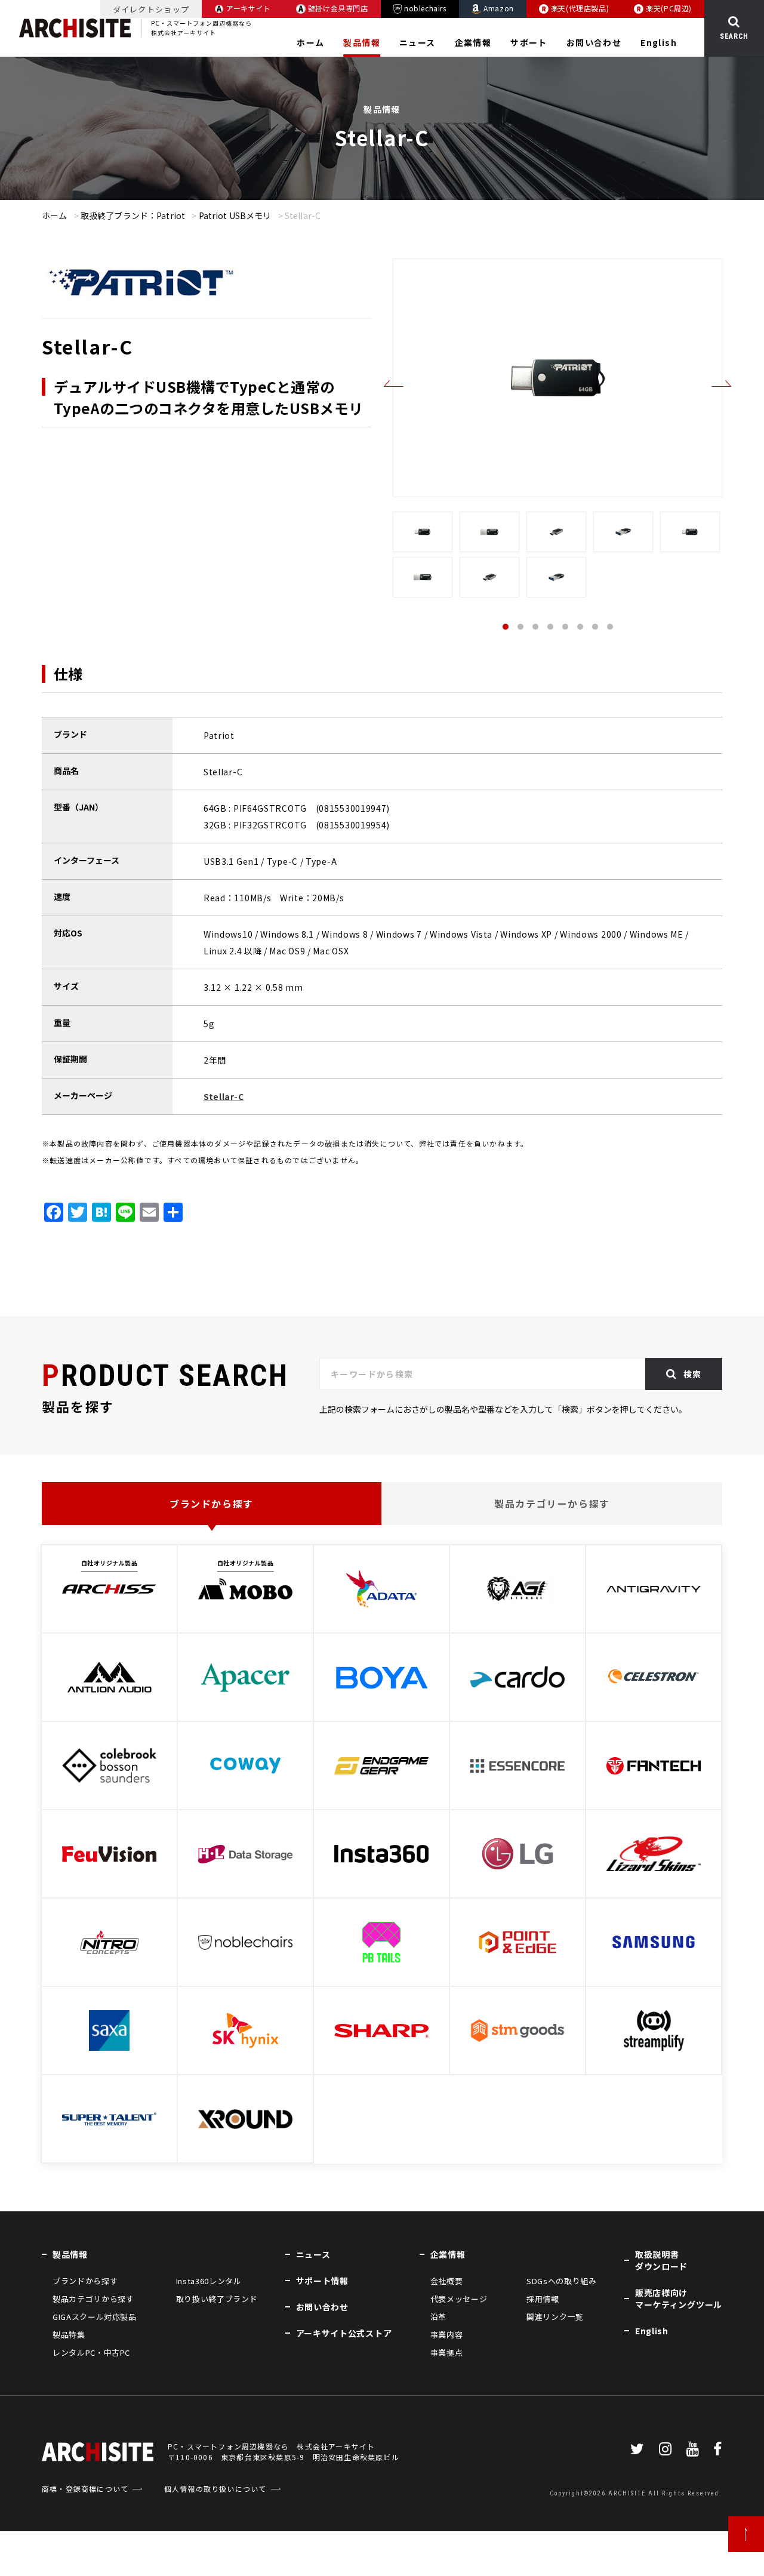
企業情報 (473, 42)
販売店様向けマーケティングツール (679, 2298)
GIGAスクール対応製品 (95, 2317)
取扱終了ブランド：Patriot (133, 215)
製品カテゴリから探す (93, 2299)
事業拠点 (447, 2352)
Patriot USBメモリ (235, 215)
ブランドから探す (212, 1503)
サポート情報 (322, 2281)
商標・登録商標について (85, 2489)
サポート (529, 42)
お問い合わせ (594, 42)
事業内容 (447, 2335)
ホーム (310, 42)
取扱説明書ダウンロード (661, 2260)
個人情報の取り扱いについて (215, 2489)
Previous (394, 383)
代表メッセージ (459, 2299)
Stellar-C (224, 1096)
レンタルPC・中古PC (91, 2352)
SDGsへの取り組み (561, 2281)
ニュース (418, 42)
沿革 (438, 2317)
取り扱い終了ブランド (217, 2299)
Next (722, 383)
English (659, 42)
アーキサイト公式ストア (344, 2333)
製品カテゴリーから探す (552, 1503)
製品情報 (362, 42)
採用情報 (543, 2299)
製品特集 (69, 2335)
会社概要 (447, 2281)
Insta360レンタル (209, 2281)
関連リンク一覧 (555, 2317)
